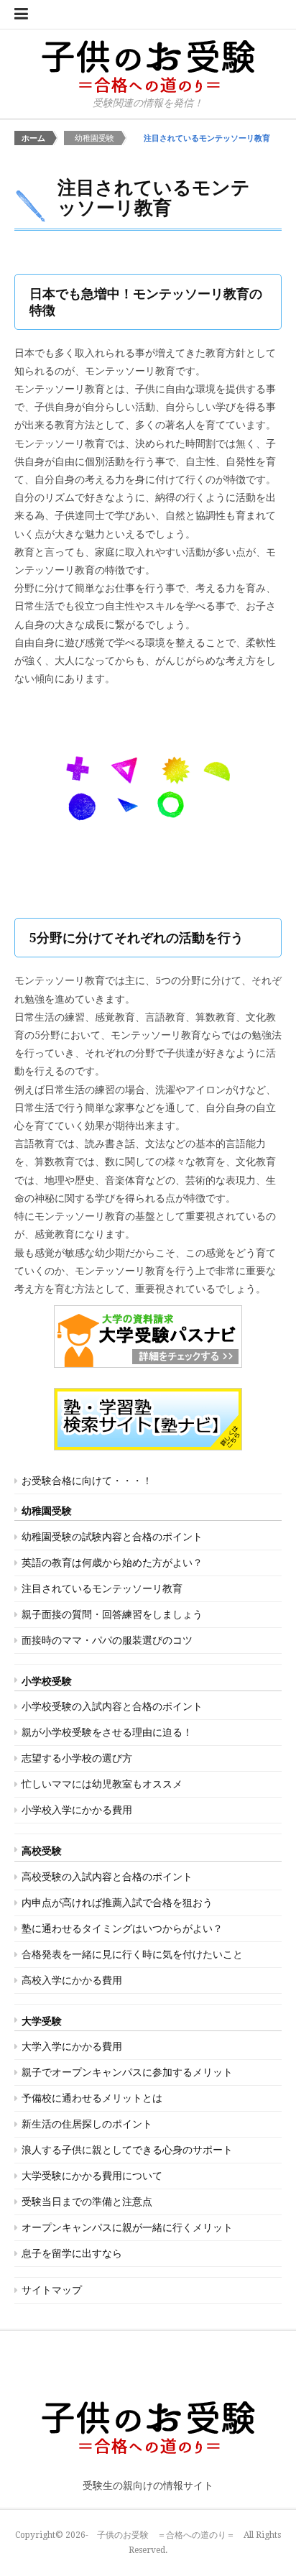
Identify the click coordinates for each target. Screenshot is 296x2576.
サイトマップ (52, 2290)
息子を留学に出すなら (72, 2253)
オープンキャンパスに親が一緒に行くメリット (127, 2227)
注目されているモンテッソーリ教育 (102, 1588)
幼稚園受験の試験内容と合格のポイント (112, 1537)
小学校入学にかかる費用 (77, 1810)
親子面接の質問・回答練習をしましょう (112, 1614)
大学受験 (42, 2021)
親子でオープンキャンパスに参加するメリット (127, 2072)
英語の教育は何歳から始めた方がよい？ (112, 1563)
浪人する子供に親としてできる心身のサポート (127, 2150)
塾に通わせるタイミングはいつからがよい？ (122, 1928)
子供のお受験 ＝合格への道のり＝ (166, 2535)
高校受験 (42, 1851)
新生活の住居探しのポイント (87, 2124)
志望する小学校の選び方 (77, 1758)
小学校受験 (47, 1681)
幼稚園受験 (47, 1511)
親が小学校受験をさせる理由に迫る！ (107, 1732)
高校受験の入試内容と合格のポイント (107, 1877)
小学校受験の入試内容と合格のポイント (112, 1706)
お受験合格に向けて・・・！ (87, 1481)
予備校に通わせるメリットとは (92, 2098)
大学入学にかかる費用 (72, 2046)
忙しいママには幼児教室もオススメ (102, 1784)
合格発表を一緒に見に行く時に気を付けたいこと (132, 1954)
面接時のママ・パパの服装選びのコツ (107, 1640)
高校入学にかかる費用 (72, 1980)
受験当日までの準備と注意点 (87, 2202)
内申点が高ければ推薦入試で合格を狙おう (117, 1903)
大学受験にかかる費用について (92, 2176)
